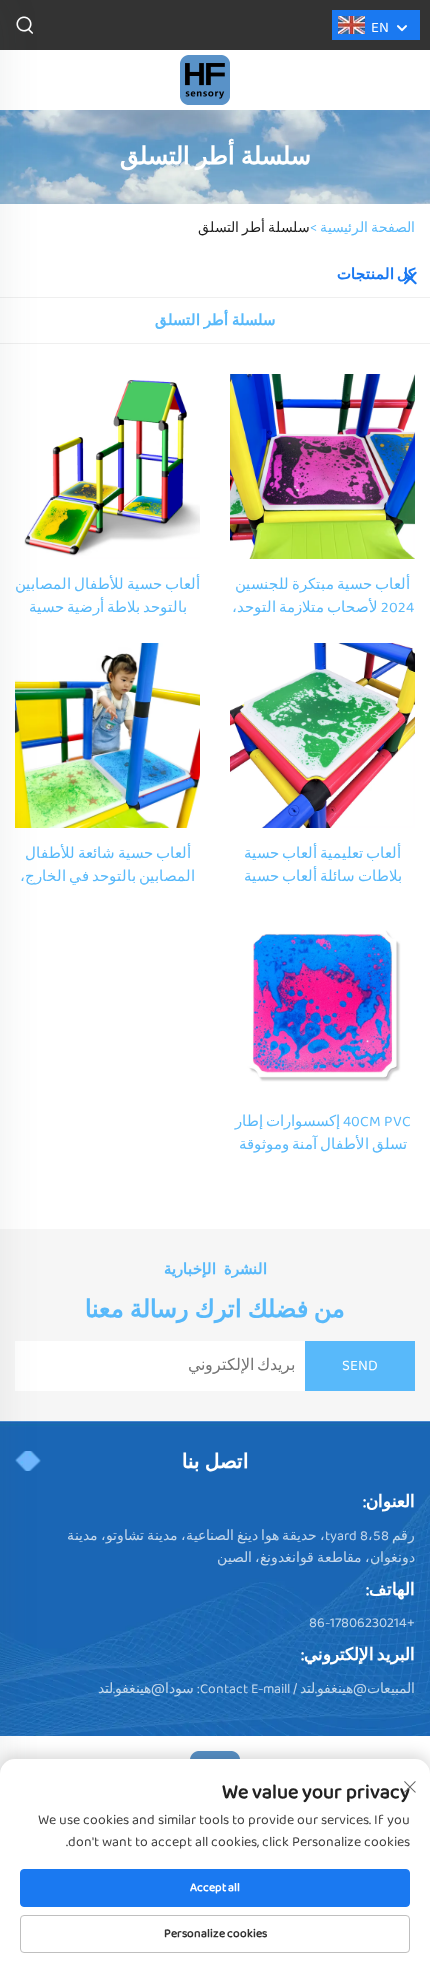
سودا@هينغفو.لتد (146, 1689)
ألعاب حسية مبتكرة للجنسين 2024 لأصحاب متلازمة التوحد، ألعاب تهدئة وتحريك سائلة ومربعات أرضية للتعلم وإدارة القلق (323, 597)
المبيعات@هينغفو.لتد (357, 1689)
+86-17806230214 (362, 1623)
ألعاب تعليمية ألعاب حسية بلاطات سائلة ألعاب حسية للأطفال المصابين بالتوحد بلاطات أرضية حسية (323, 866)
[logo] (205, 79)
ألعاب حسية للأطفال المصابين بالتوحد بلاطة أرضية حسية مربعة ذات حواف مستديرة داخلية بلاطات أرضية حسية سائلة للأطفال (107, 597)
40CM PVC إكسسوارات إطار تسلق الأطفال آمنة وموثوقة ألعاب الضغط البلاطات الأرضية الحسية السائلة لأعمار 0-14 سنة (322, 1134)
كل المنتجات (376, 275)
